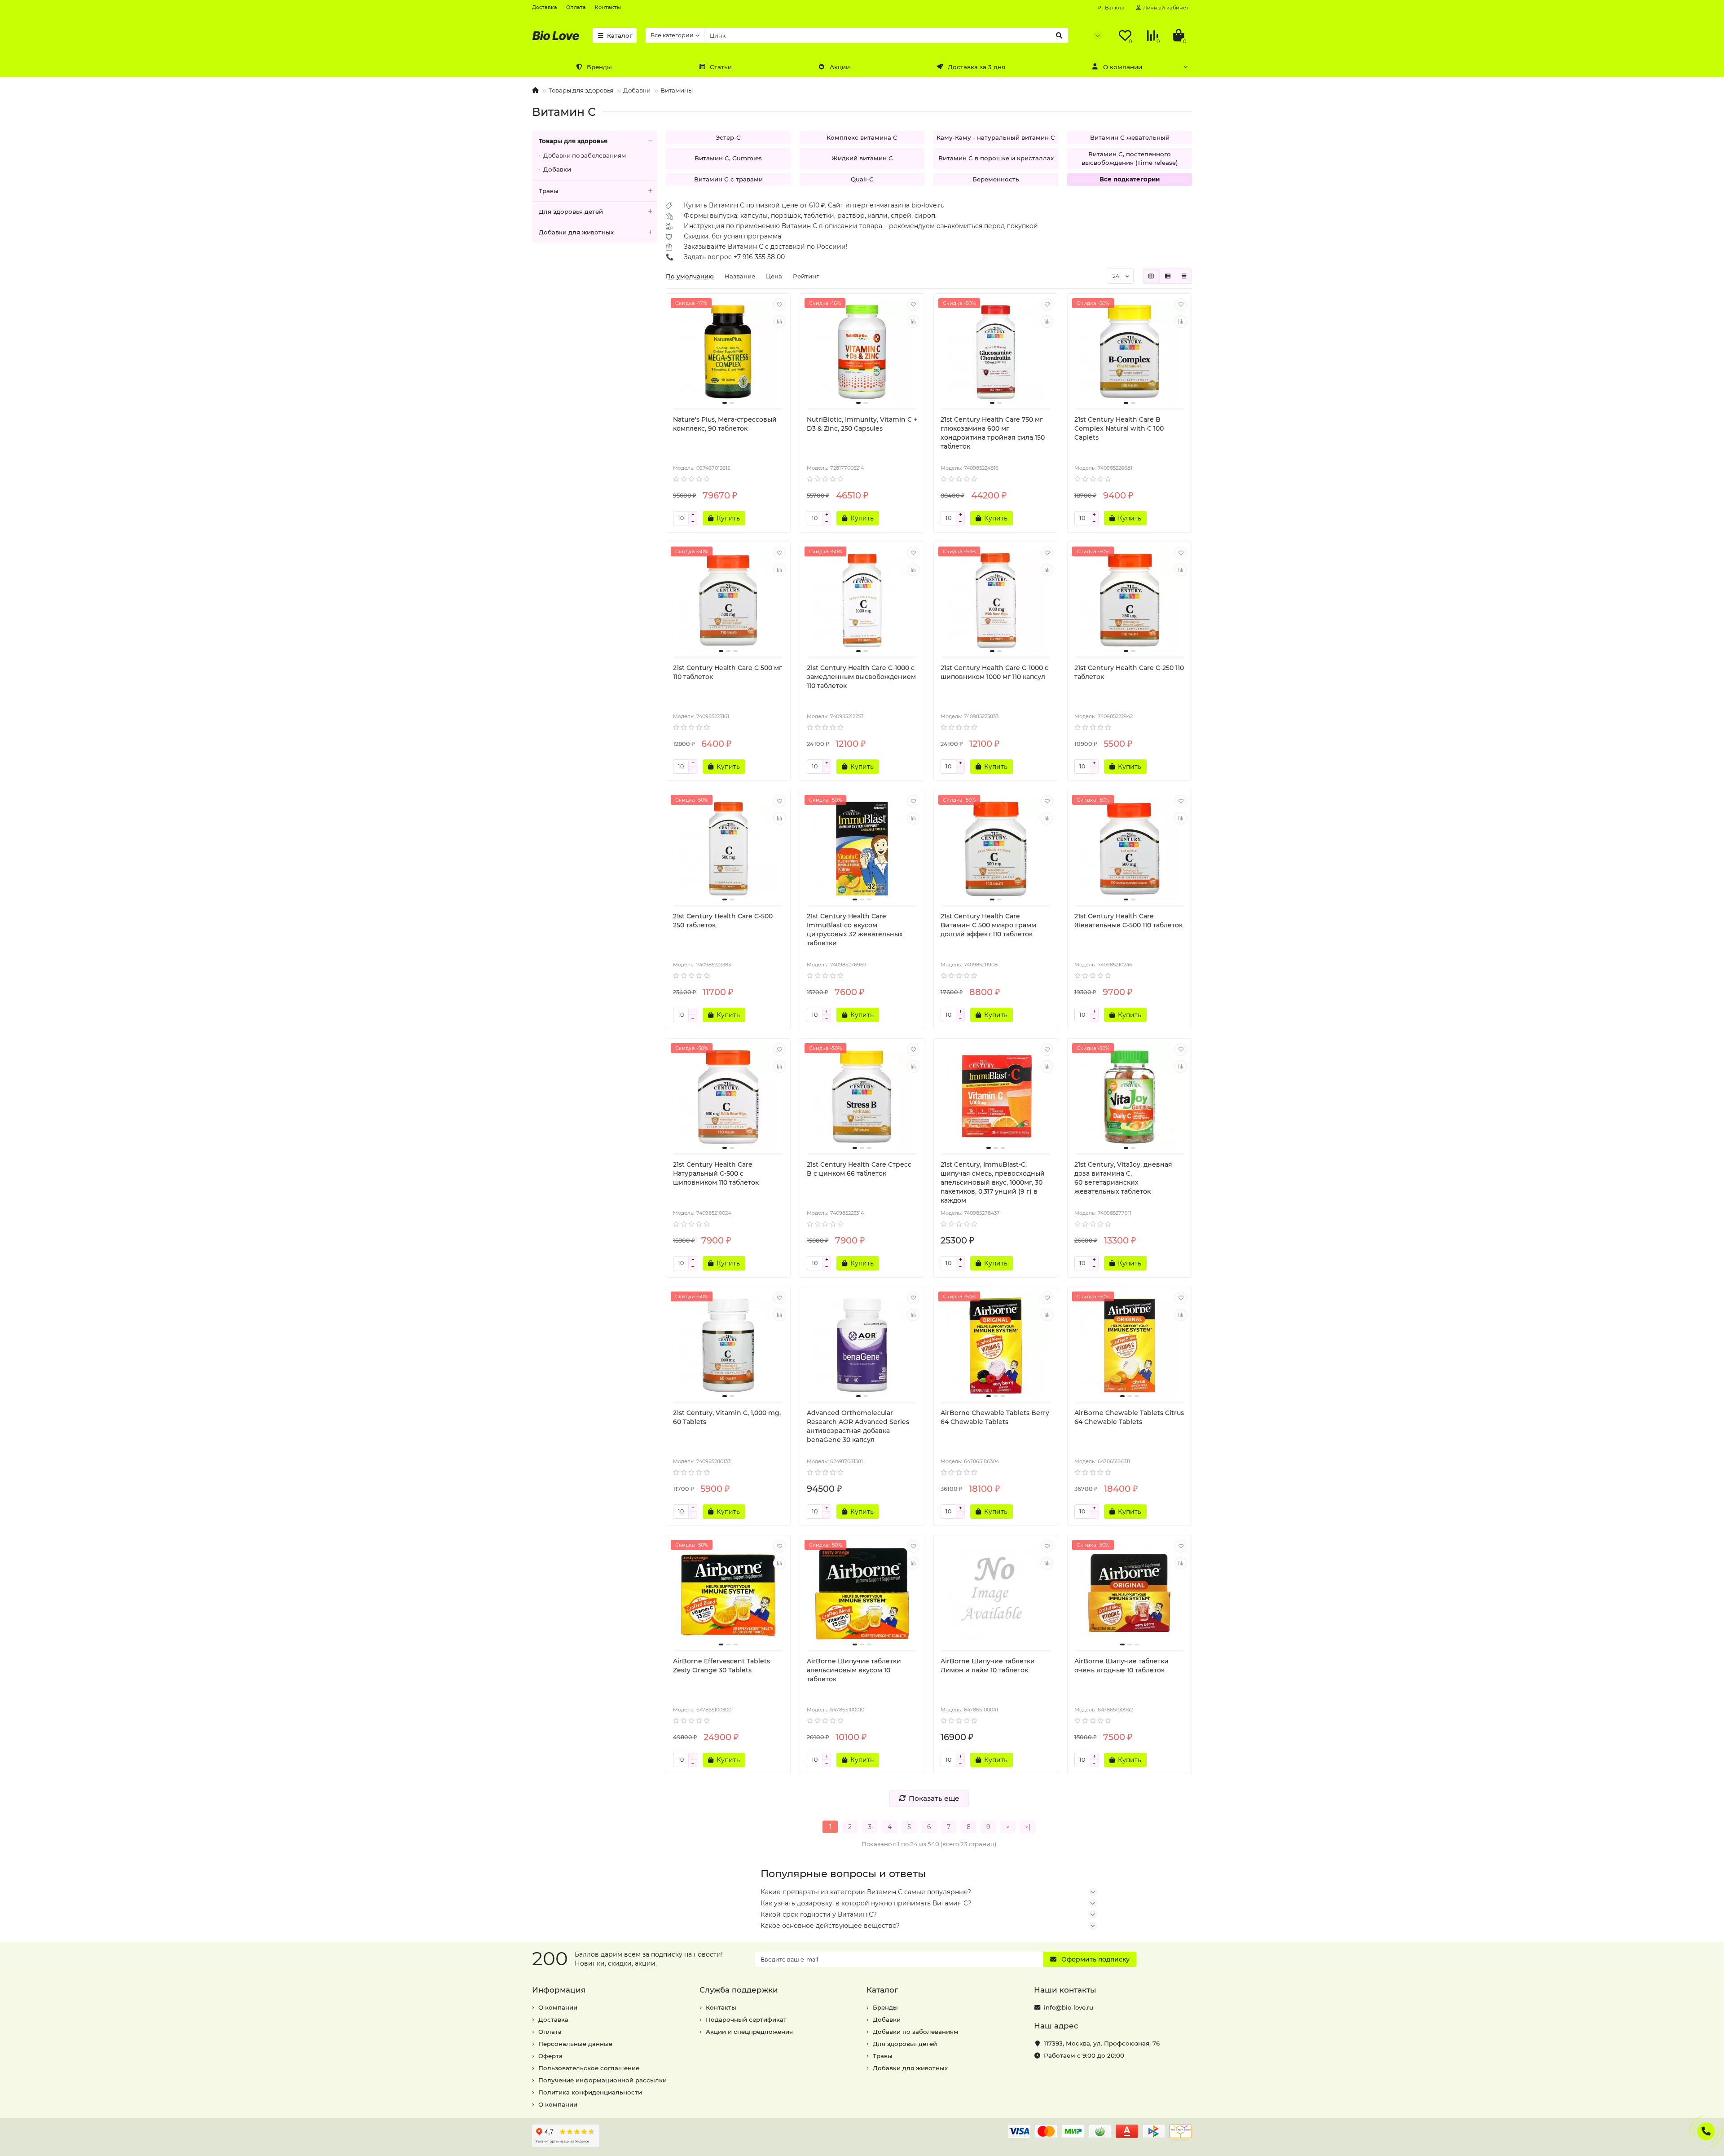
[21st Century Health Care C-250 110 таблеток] (1130, 600)
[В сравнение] (779, 322)
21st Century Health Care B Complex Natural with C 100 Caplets (1119, 428)
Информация (559, 1990)
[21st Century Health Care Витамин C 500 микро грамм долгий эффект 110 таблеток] (996, 849)
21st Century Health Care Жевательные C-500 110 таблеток (1128, 921)
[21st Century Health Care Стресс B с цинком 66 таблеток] (862, 1097)
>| (1028, 1827)
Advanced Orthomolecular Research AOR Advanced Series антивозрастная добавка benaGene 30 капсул (858, 1426)
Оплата (576, 7)
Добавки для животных (576, 232)
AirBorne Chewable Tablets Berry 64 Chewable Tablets (995, 1417)
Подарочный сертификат (746, 2019)
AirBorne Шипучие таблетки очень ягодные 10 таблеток (1121, 1666)
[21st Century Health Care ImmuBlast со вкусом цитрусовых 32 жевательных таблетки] (862, 849)
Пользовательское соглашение (589, 2068)
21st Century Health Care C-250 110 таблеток (1129, 672)
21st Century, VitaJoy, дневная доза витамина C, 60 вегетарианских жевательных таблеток (1123, 1178)
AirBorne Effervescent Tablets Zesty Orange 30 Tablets (721, 1666)
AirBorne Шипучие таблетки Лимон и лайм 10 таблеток (988, 1666)
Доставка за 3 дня (976, 67)
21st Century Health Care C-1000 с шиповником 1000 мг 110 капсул (994, 672)
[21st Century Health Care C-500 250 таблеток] (728, 849)
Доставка (545, 7)
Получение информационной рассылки (603, 2080)
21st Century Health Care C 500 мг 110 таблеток (728, 672)
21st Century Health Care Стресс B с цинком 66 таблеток (859, 1169)
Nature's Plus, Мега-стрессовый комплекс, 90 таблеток (725, 424)
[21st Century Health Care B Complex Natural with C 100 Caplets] (1130, 352)
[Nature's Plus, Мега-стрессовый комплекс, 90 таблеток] (728, 352)
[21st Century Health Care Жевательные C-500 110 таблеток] (1130, 849)
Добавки (637, 90)
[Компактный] (1184, 276)
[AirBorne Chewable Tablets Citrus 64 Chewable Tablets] (1130, 1345)
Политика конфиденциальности (590, 2092)
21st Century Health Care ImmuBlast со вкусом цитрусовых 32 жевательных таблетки (855, 930)
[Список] (1168, 276)
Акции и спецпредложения (749, 2032)
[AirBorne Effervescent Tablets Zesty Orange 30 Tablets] (728, 1594)
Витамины (677, 90)
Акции (840, 67)
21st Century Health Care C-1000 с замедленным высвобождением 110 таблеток (861, 677)
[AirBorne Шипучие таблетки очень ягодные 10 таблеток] (1130, 1594)
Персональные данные (575, 2044)
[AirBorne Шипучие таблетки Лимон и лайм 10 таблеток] (996, 1594)
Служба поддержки (739, 1990)
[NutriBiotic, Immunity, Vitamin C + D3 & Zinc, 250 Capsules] (862, 352)
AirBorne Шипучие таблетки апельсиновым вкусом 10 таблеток (854, 1670)
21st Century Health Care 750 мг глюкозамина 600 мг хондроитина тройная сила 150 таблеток (993, 433)
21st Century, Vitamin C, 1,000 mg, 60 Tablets (727, 1417)
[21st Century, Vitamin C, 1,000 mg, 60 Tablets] (728, 1345)
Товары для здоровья (581, 90)
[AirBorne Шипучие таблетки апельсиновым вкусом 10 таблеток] (862, 1594)
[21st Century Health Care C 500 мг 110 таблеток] (728, 600)
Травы (549, 191)
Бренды (599, 67)
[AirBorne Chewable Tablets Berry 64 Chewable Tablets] (996, 1345)
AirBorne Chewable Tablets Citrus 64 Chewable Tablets (1129, 1417)
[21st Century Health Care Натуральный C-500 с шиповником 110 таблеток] (728, 1097)
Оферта (550, 2056)
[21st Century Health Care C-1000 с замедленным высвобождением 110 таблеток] (862, 600)
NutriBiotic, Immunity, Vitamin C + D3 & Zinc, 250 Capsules (862, 424)
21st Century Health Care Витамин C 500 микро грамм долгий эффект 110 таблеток (988, 925)
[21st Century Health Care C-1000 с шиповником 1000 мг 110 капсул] (996, 600)
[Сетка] (1151, 276)
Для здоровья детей (571, 212)
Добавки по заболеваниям (585, 155)
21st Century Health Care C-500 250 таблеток (723, 921)
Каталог (620, 35)
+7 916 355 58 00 (759, 257)
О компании (1123, 67)
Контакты (608, 7)
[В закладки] (779, 304)
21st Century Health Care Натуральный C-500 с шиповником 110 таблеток (716, 1173)
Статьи (721, 67)
